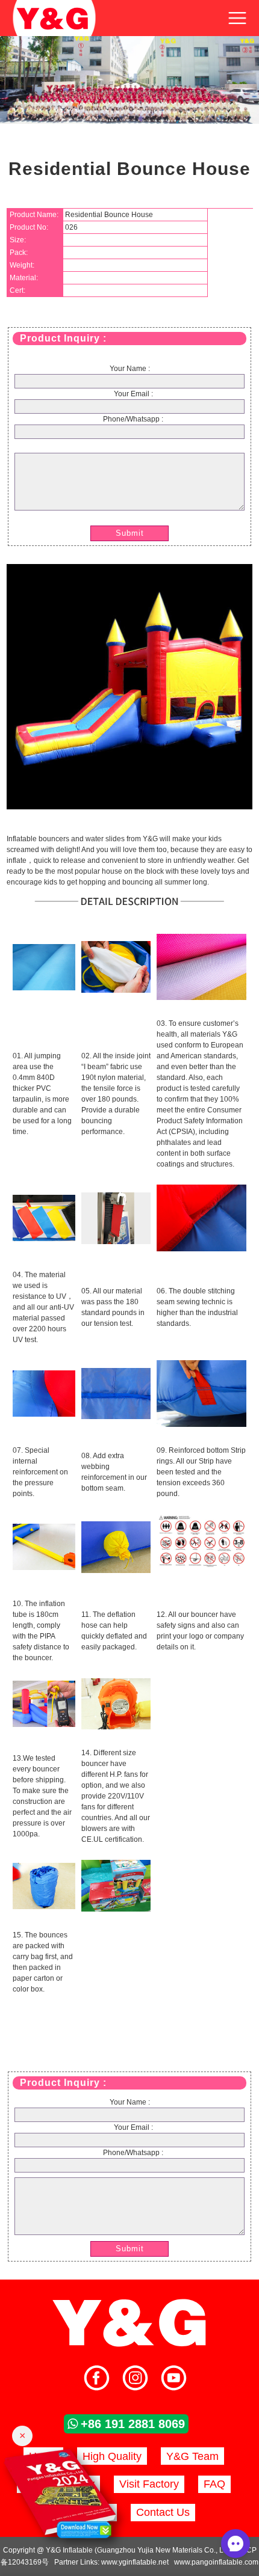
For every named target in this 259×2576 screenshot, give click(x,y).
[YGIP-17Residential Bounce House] (130, 807)
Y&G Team (192, 2456)
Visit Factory (149, 2484)
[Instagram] (135, 2379)
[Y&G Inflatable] (129, 2345)
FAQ (214, 2484)
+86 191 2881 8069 (133, 2424)
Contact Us (163, 2512)
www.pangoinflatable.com (216, 2562)
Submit (130, 533)
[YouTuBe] (174, 2379)
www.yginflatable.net (135, 2562)
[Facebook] (97, 2379)
